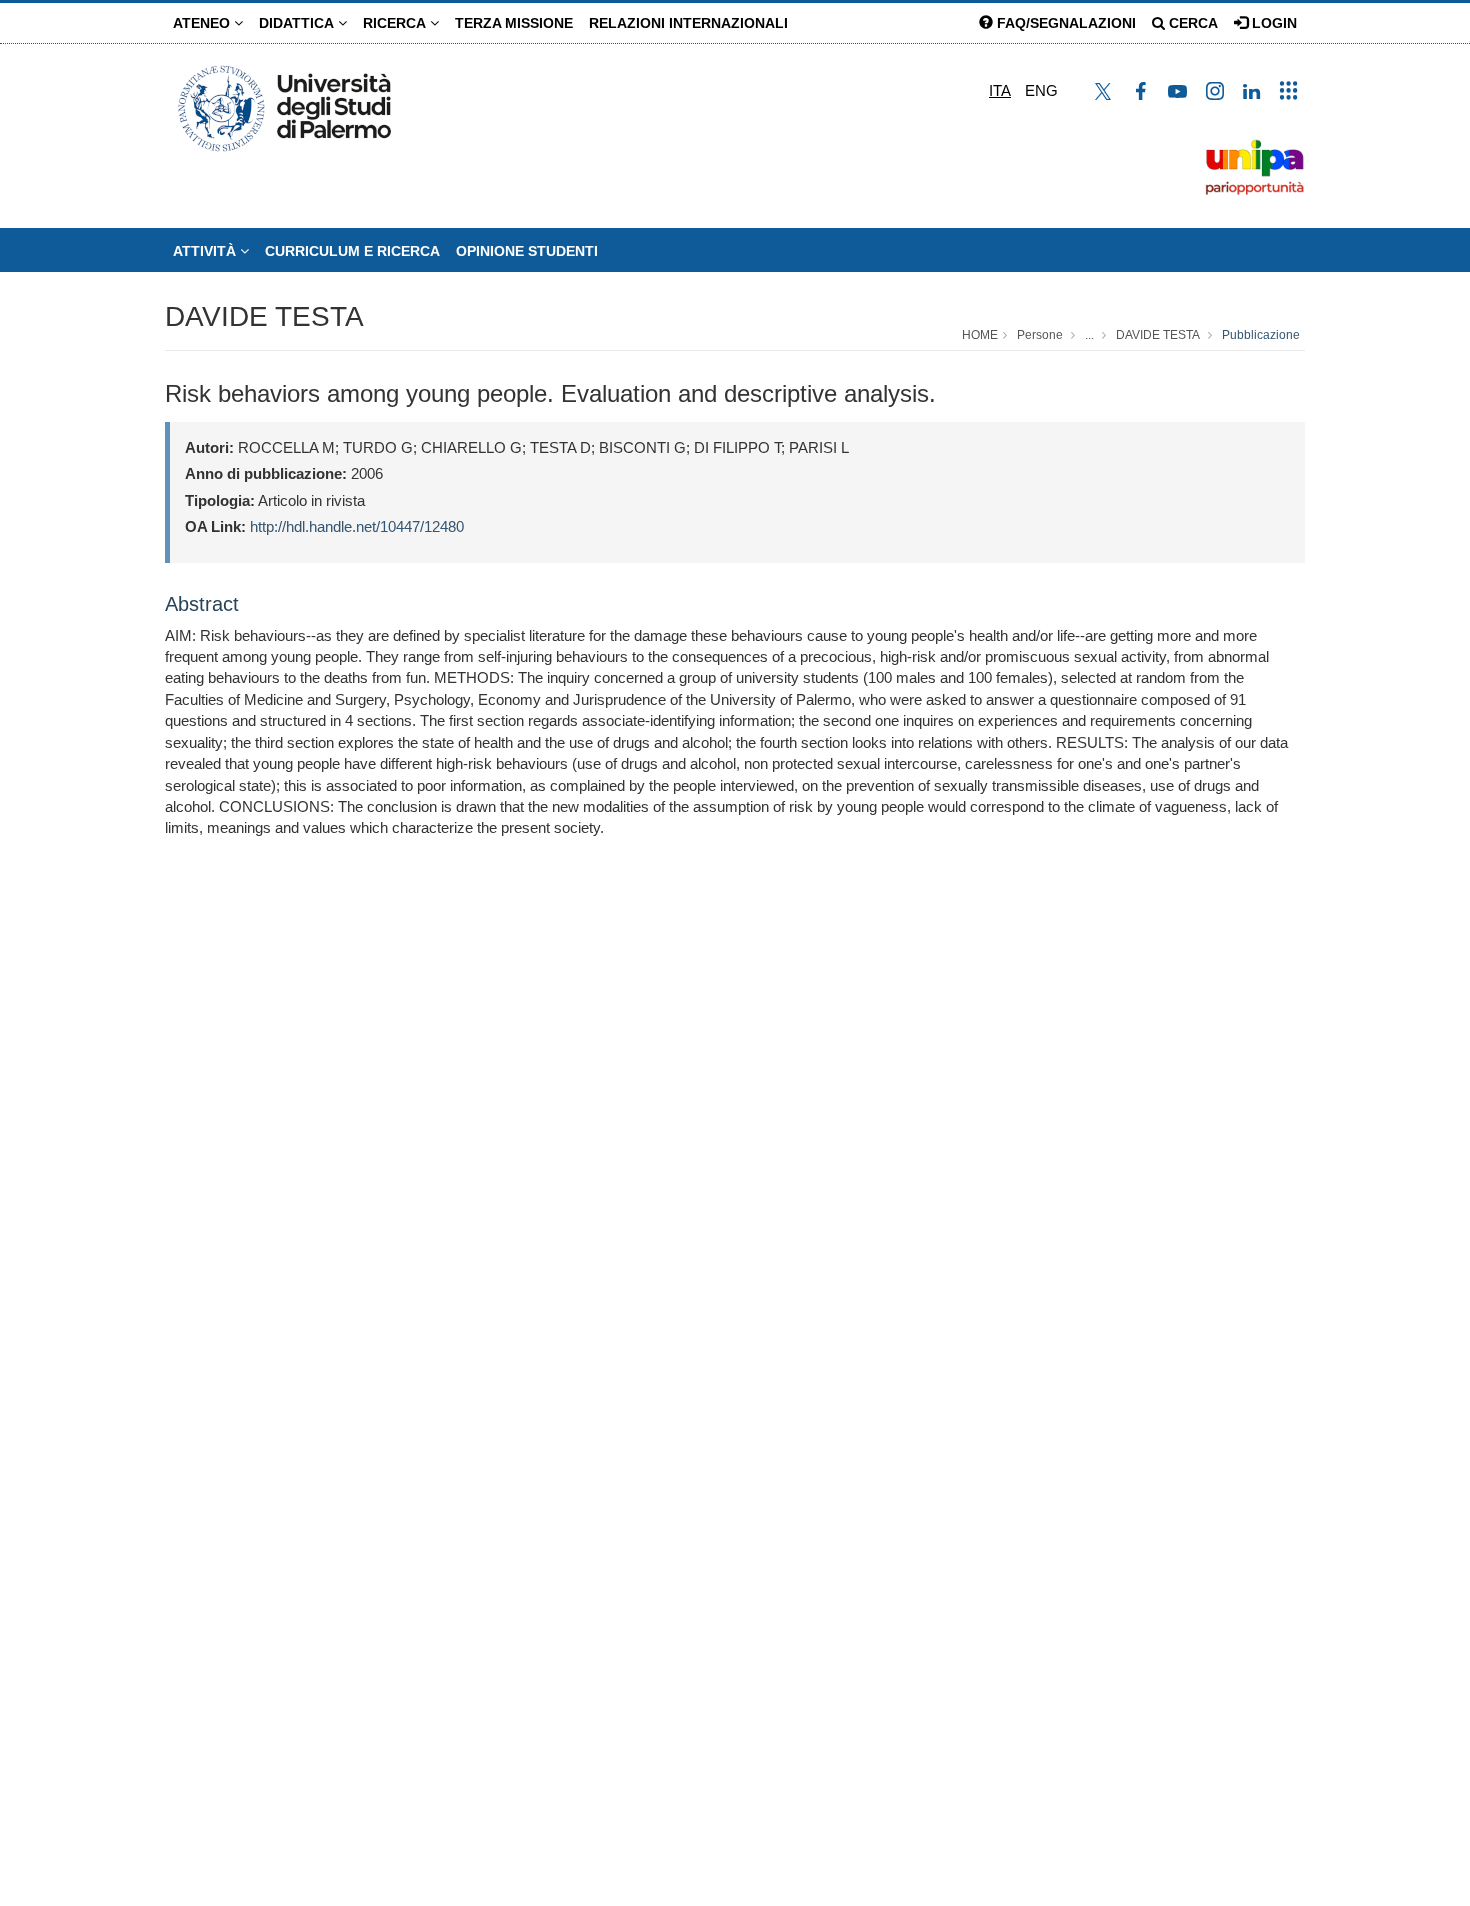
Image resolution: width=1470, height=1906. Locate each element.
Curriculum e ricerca (352, 251)
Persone (1040, 335)
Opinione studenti (527, 251)
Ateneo (203, 23)
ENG (1041, 90)
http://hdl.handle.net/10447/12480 (357, 526)
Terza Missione (514, 23)
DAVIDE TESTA (264, 316)
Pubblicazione (1261, 335)
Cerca (1191, 23)
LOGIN (1272, 23)
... (1089, 335)
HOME (980, 335)
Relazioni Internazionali (688, 23)
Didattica (298, 23)
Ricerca (396, 23)
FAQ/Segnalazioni (1064, 23)
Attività (206, 251)
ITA (1000, 90)
